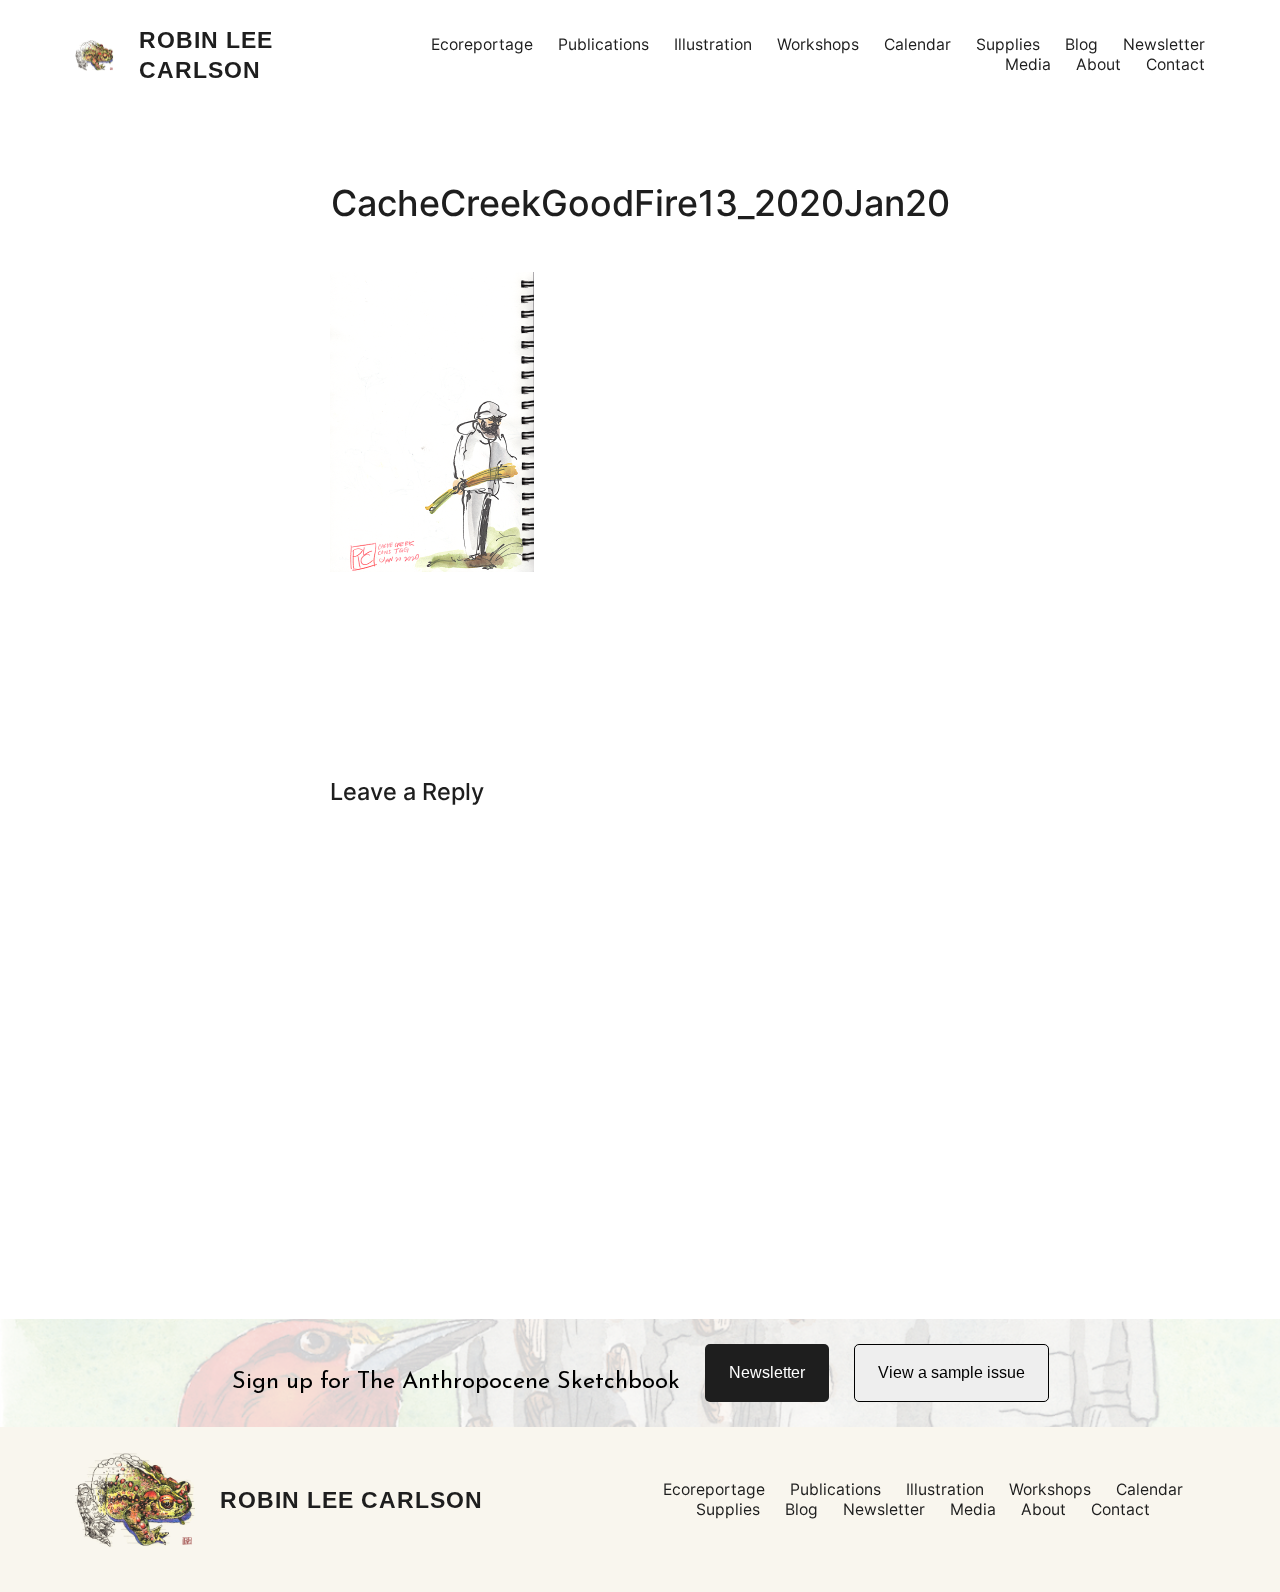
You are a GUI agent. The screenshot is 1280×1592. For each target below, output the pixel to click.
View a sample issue (951, 1372)
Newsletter (767, 1372)
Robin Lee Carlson (351, 1500)
